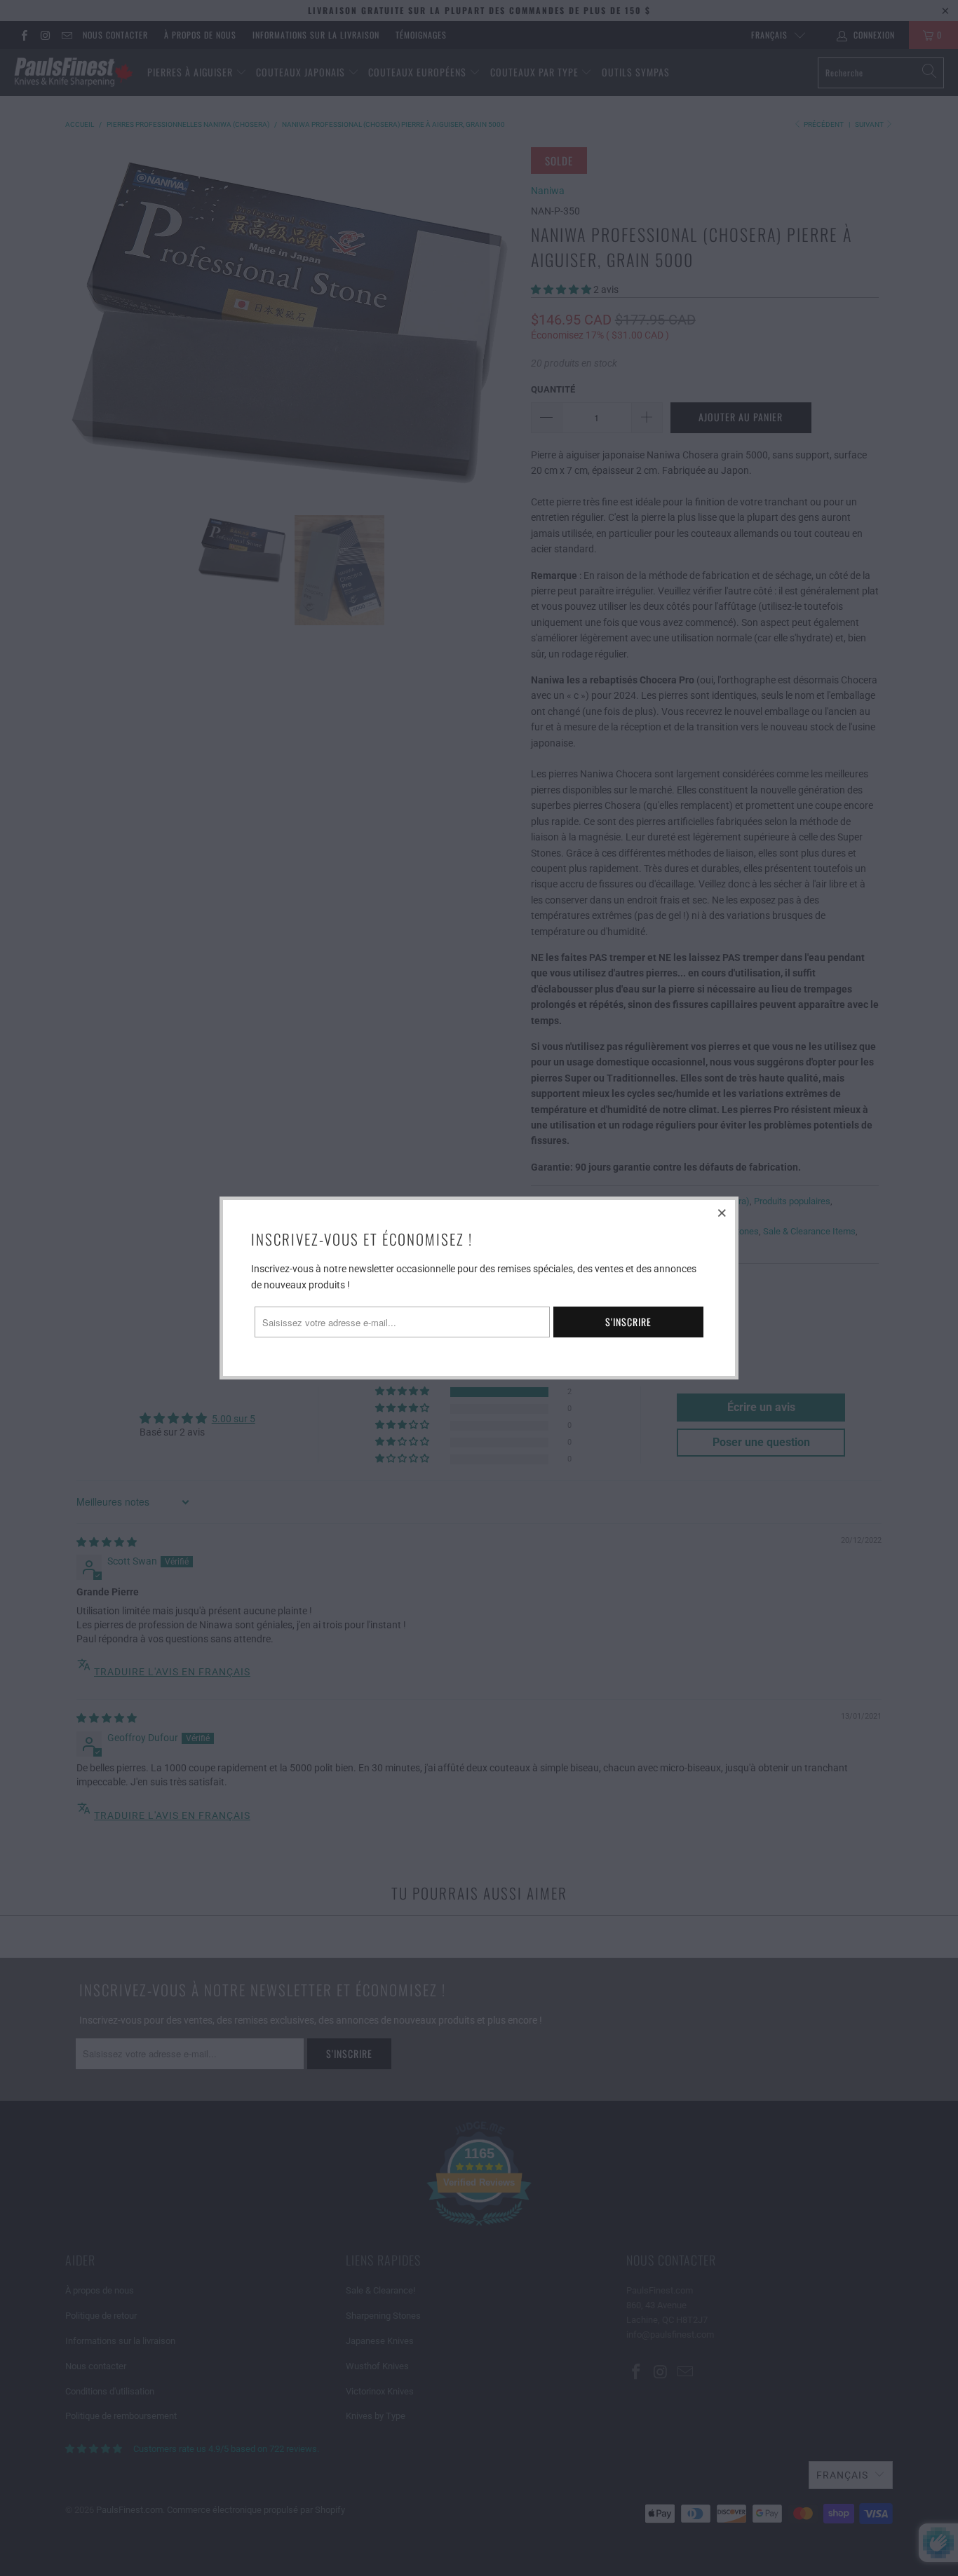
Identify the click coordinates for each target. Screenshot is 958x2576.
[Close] (722, 1213)
